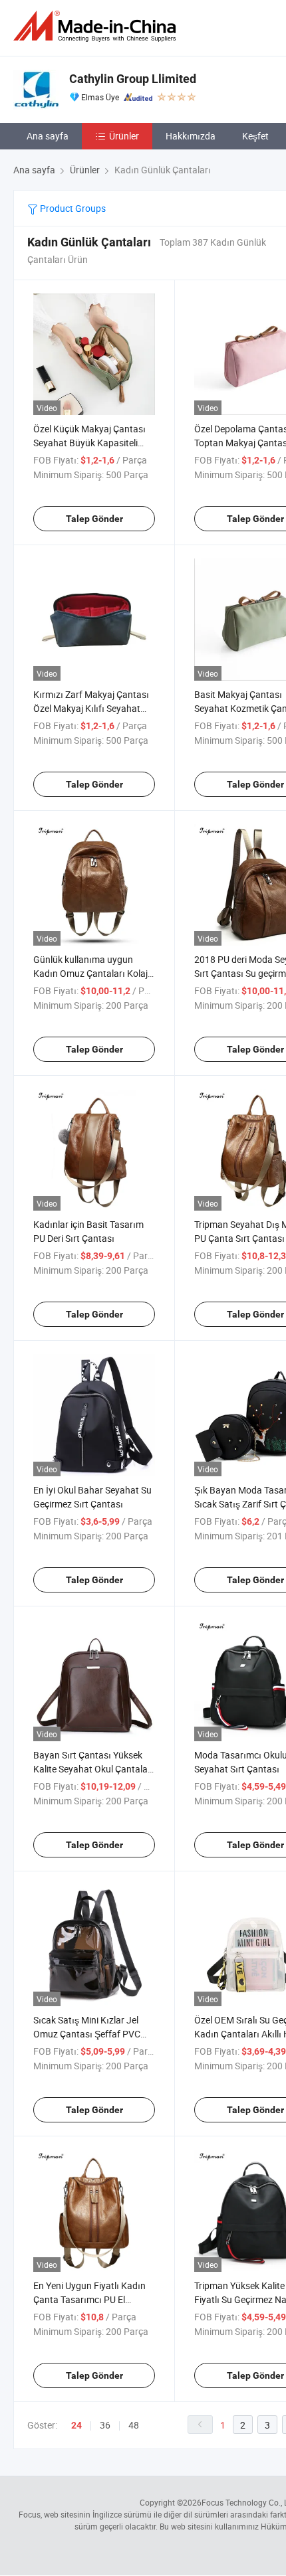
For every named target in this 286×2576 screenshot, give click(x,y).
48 (134, 2425)
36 (105, 2425)
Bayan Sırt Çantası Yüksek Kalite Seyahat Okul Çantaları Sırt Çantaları (93, 1769)
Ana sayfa (48, 136)
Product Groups (72, 208)
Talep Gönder (94, 519)
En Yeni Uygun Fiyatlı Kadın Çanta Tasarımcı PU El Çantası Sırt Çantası (89, 2299)
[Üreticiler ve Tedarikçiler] (97, 26)
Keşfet (255, 136)
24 (76, 2425)
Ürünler (124, 136)
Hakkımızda (191, 136)
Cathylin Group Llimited (133, 79)
